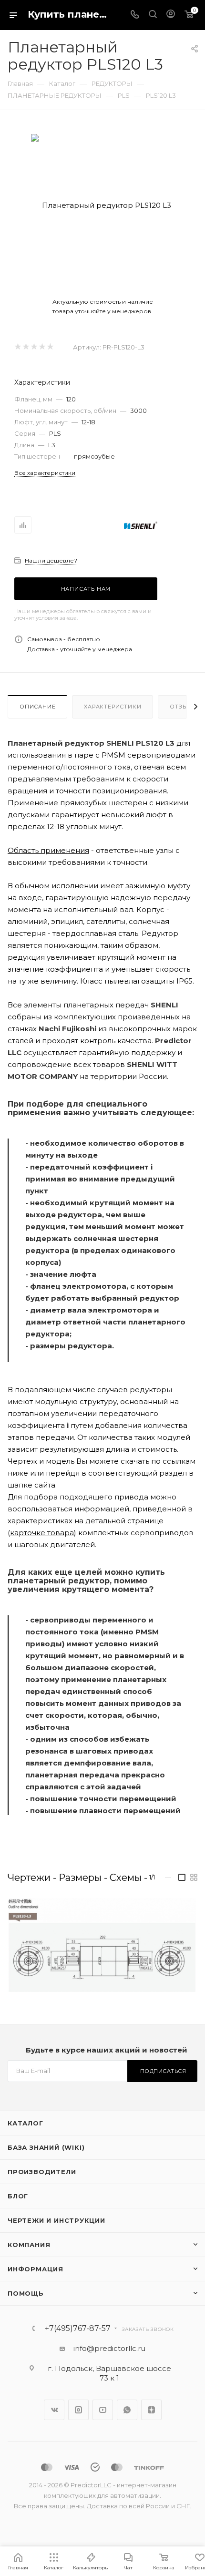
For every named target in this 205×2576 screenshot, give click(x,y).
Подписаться (163, 2071)
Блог (18, 2196)
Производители (42, 2172)
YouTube (103, 2410)
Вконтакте (54, 2410)
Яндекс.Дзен (151, 2410)
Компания (29, 2245)
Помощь (26, 2293)
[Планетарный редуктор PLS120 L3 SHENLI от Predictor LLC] (102, 205)
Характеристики (113, 707)
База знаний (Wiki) (46, 2147)
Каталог (26, 2123)
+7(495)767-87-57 (78, 2329)
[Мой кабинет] (171, 15)
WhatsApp (127, 2410)
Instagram (78, 2410)
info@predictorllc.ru (109, 2348)
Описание (37, 707)
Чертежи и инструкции (56, 2220)
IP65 (184, 981)
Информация (36, 2269)
